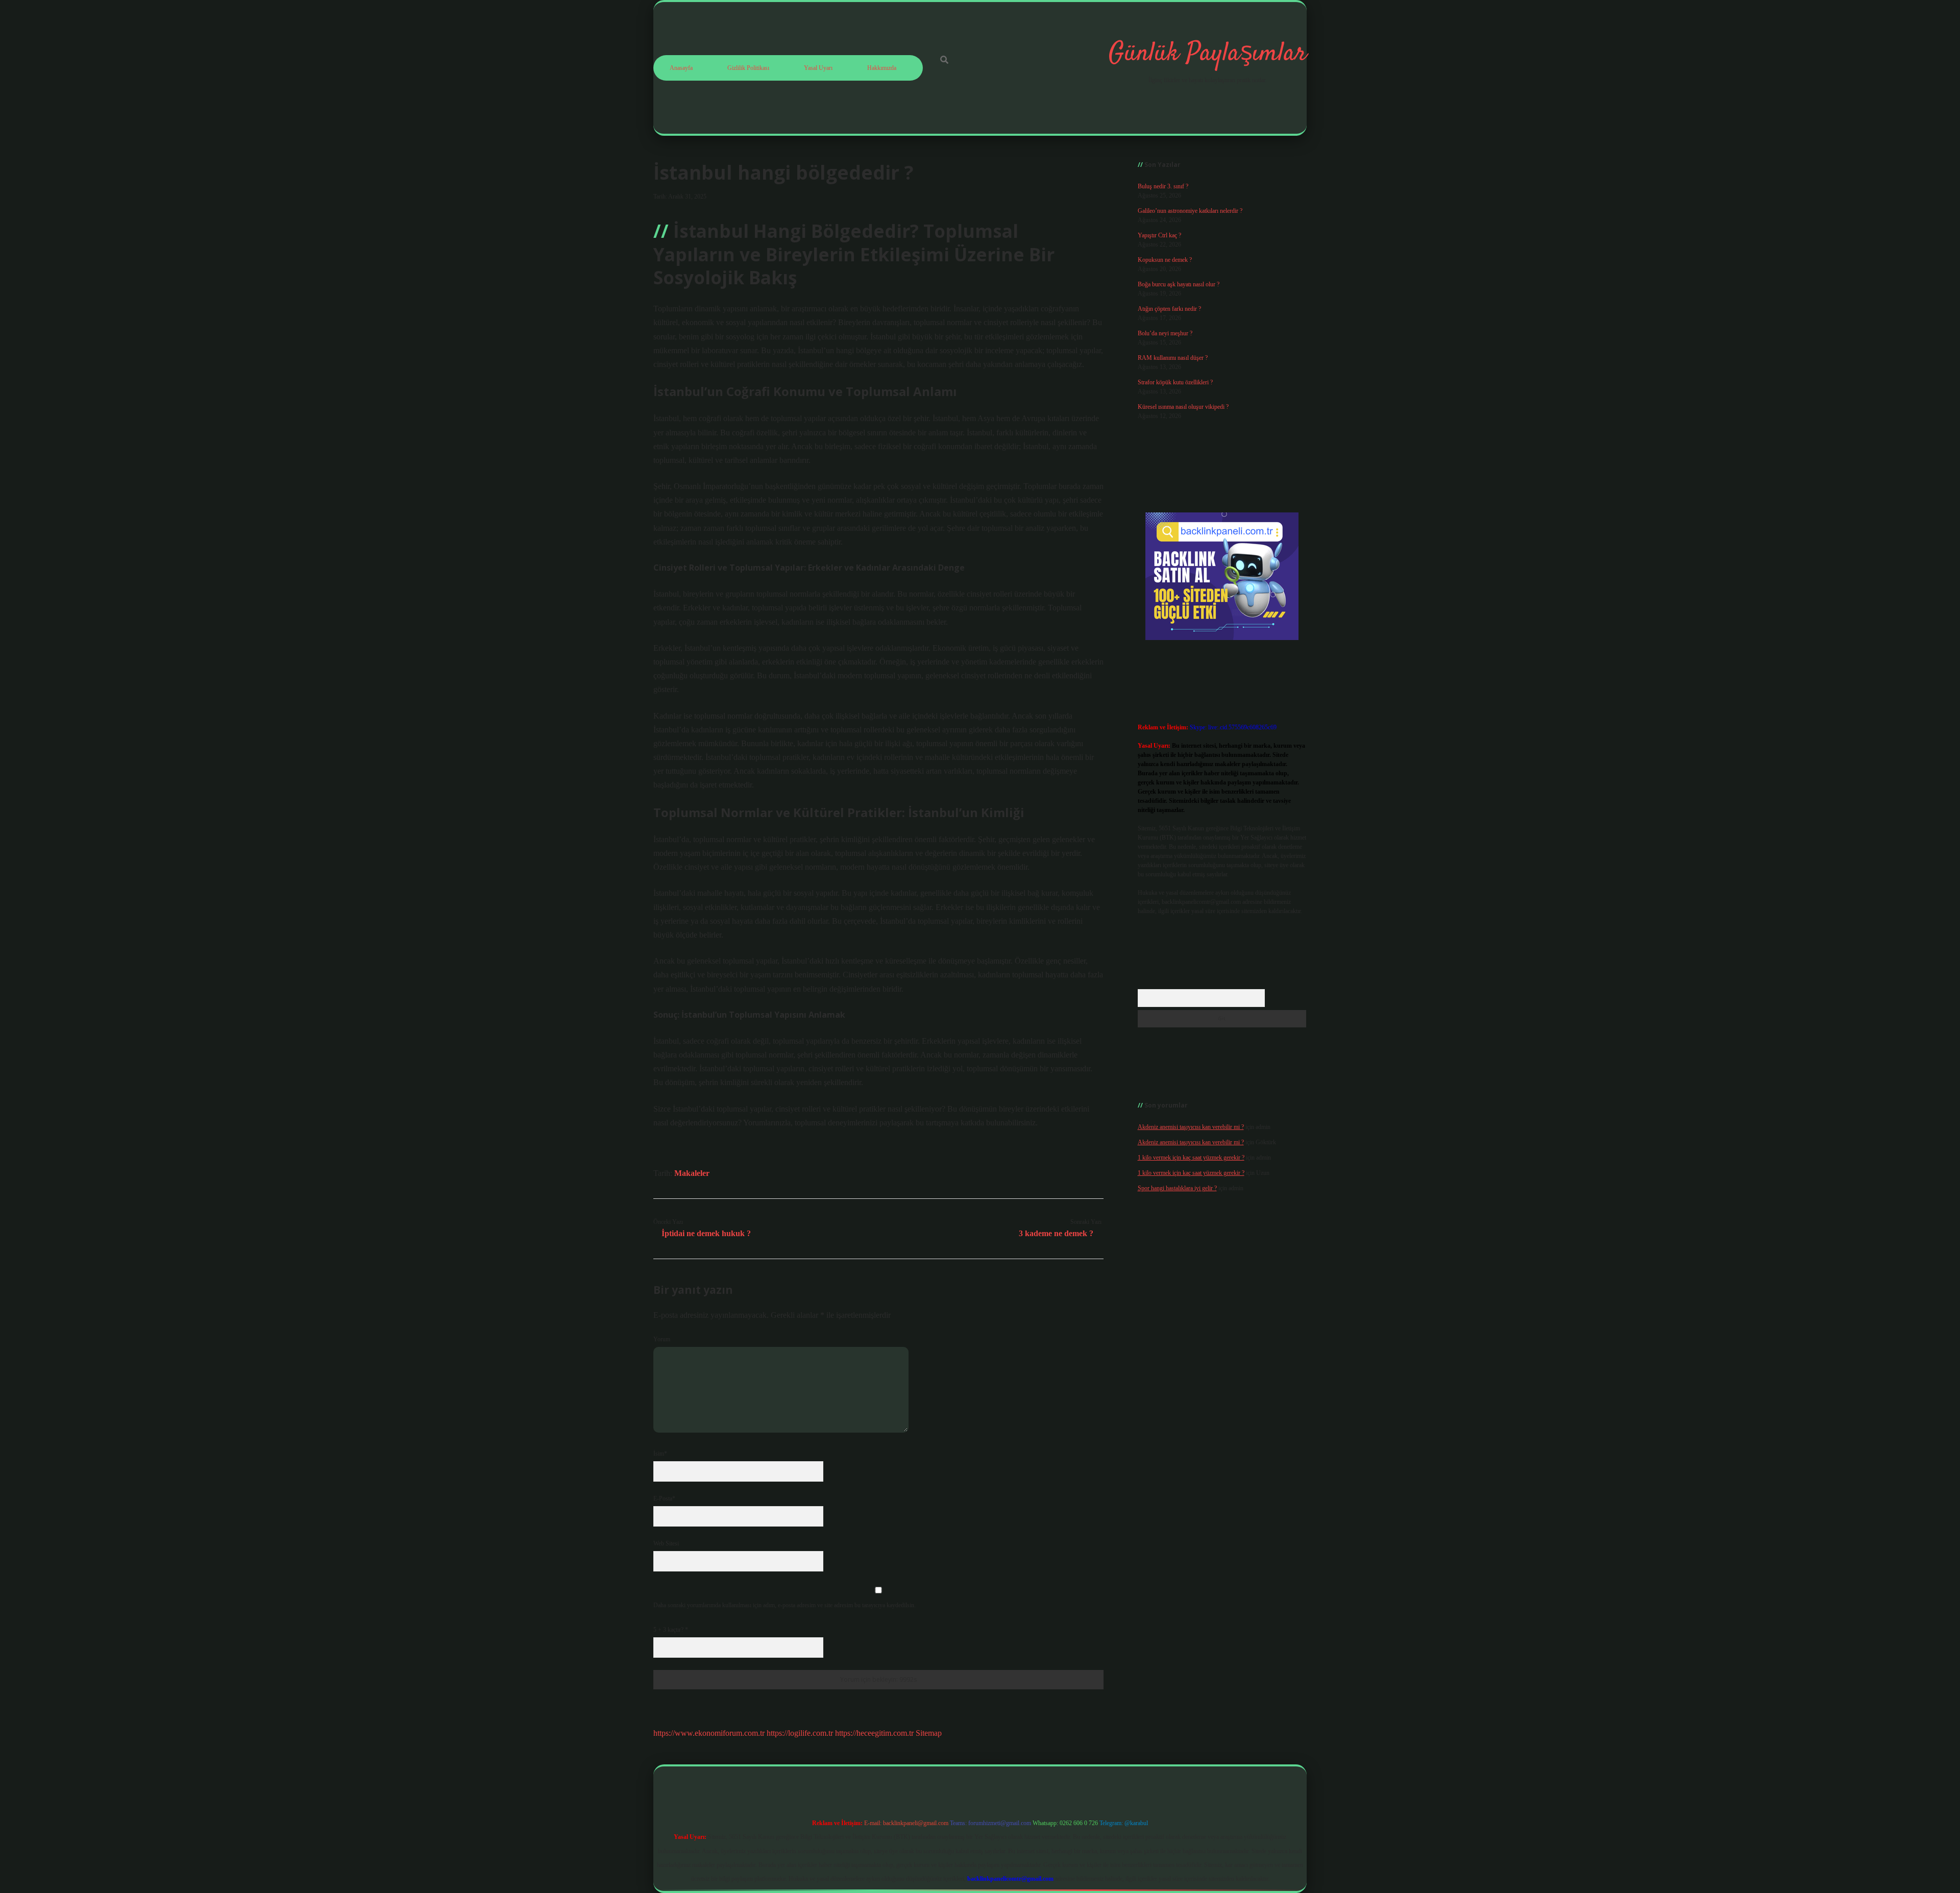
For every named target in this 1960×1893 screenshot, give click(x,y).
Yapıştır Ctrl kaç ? (1159, 235)
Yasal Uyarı (818, 68)
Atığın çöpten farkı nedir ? (1169, 309)
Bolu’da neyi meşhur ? (1165, 333)
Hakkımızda (882, 68)
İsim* (660, 1454)
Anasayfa (681, 68)
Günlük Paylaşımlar (1208, 54)
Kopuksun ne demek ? (1165, 260)
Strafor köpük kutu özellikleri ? (1175, 382)
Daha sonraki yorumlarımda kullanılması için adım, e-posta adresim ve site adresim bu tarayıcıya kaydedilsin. (785, 1605)
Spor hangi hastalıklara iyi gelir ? (1177, 1188)
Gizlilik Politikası (748, 68)
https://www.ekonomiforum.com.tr (709, 1733)
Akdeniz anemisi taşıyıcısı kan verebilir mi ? (1191, 1127)
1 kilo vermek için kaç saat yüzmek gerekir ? (1191, 1158)
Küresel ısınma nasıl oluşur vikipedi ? (1183, 407)
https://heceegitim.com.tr (874, 1733)
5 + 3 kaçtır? (671, 1630)
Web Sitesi (666, 1543)
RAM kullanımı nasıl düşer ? (1173, 358)
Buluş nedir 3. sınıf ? (1163, 186)
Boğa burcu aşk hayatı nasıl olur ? (1179, 284)
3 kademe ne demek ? (1056, 1233)
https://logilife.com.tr (800, 1733)
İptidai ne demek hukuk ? (706, 1233)
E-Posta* (664, 1498)
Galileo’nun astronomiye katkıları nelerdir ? (1190, 211)
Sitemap (929, 1733)
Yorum (662, 1339)
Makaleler (692, 1173)
